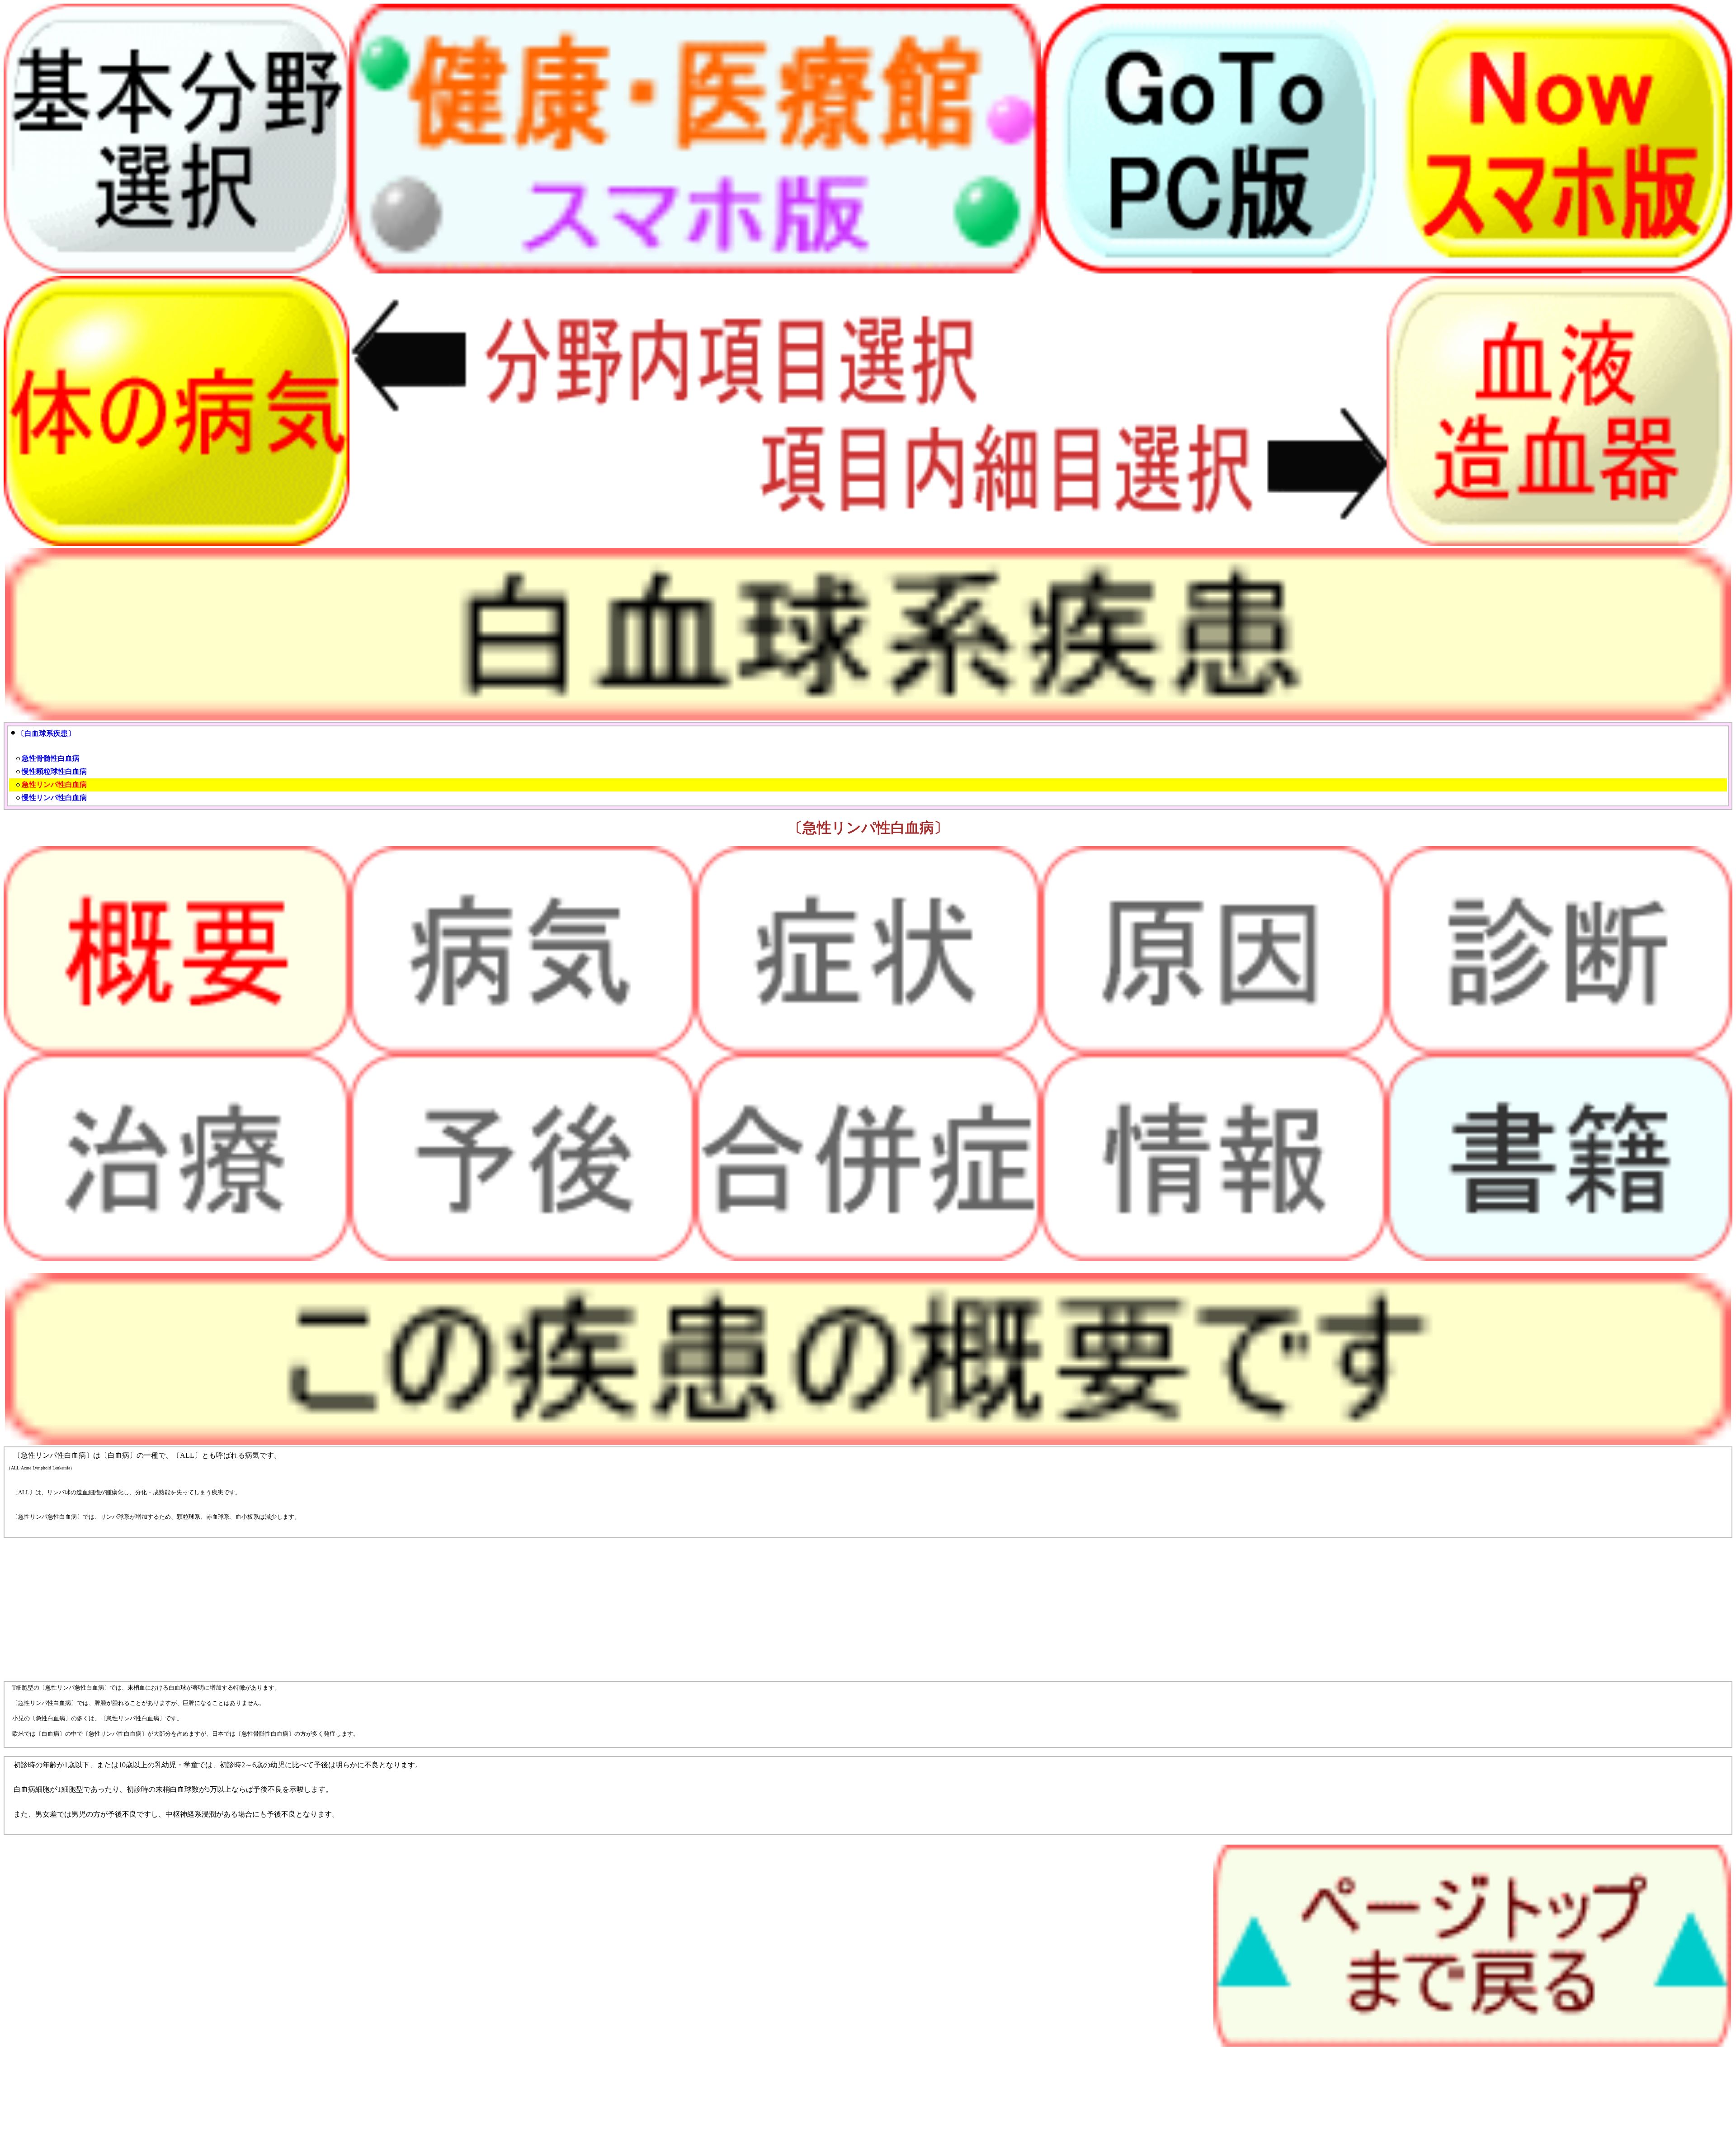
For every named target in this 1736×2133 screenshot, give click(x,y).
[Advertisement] (275, 1610)
